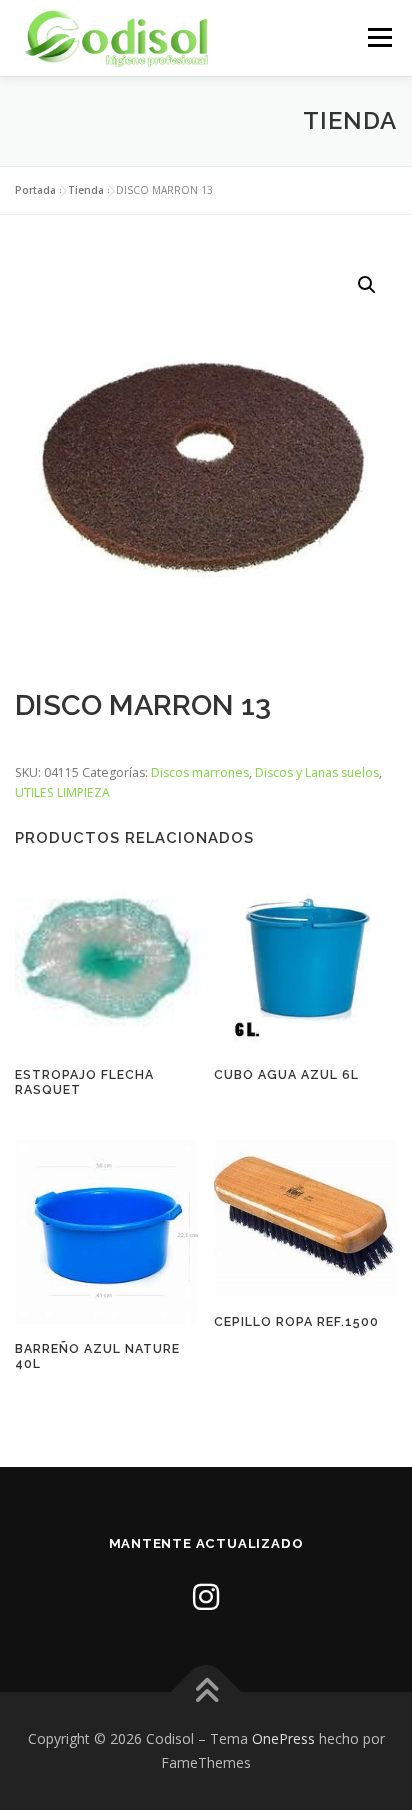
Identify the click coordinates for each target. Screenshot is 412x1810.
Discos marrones (200, 772)
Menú (378, 37)
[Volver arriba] (206, 1692)
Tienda (86, 190)
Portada (35, 190)
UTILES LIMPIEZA (62, 792)
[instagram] (206, 1596)
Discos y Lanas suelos (317, 772)
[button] (367, 285)
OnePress (283, 1738)
